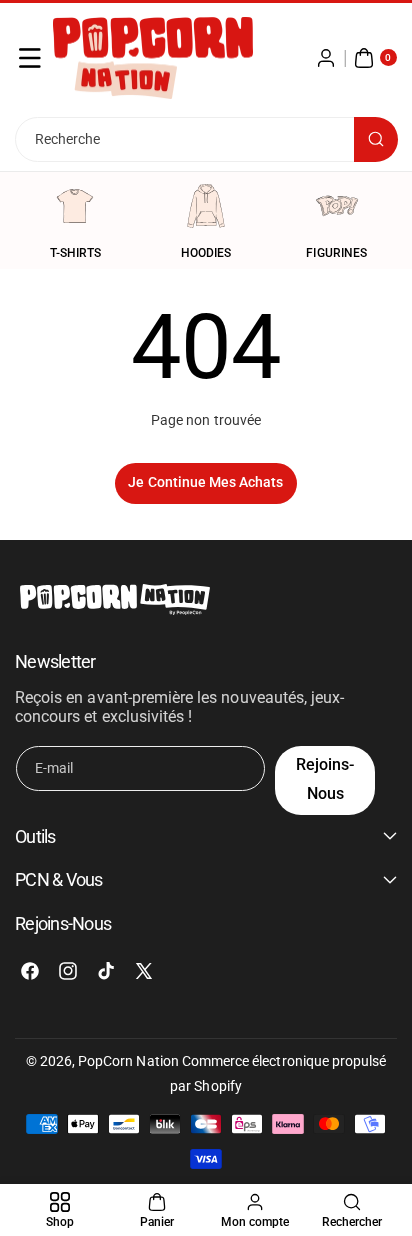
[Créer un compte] (326, 58)
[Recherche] (376, 139)
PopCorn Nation (128, 1061)
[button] (30, 58)
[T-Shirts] (75, 206)
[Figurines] (337, 206)
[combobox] (206, 139)
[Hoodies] (206, 206)
